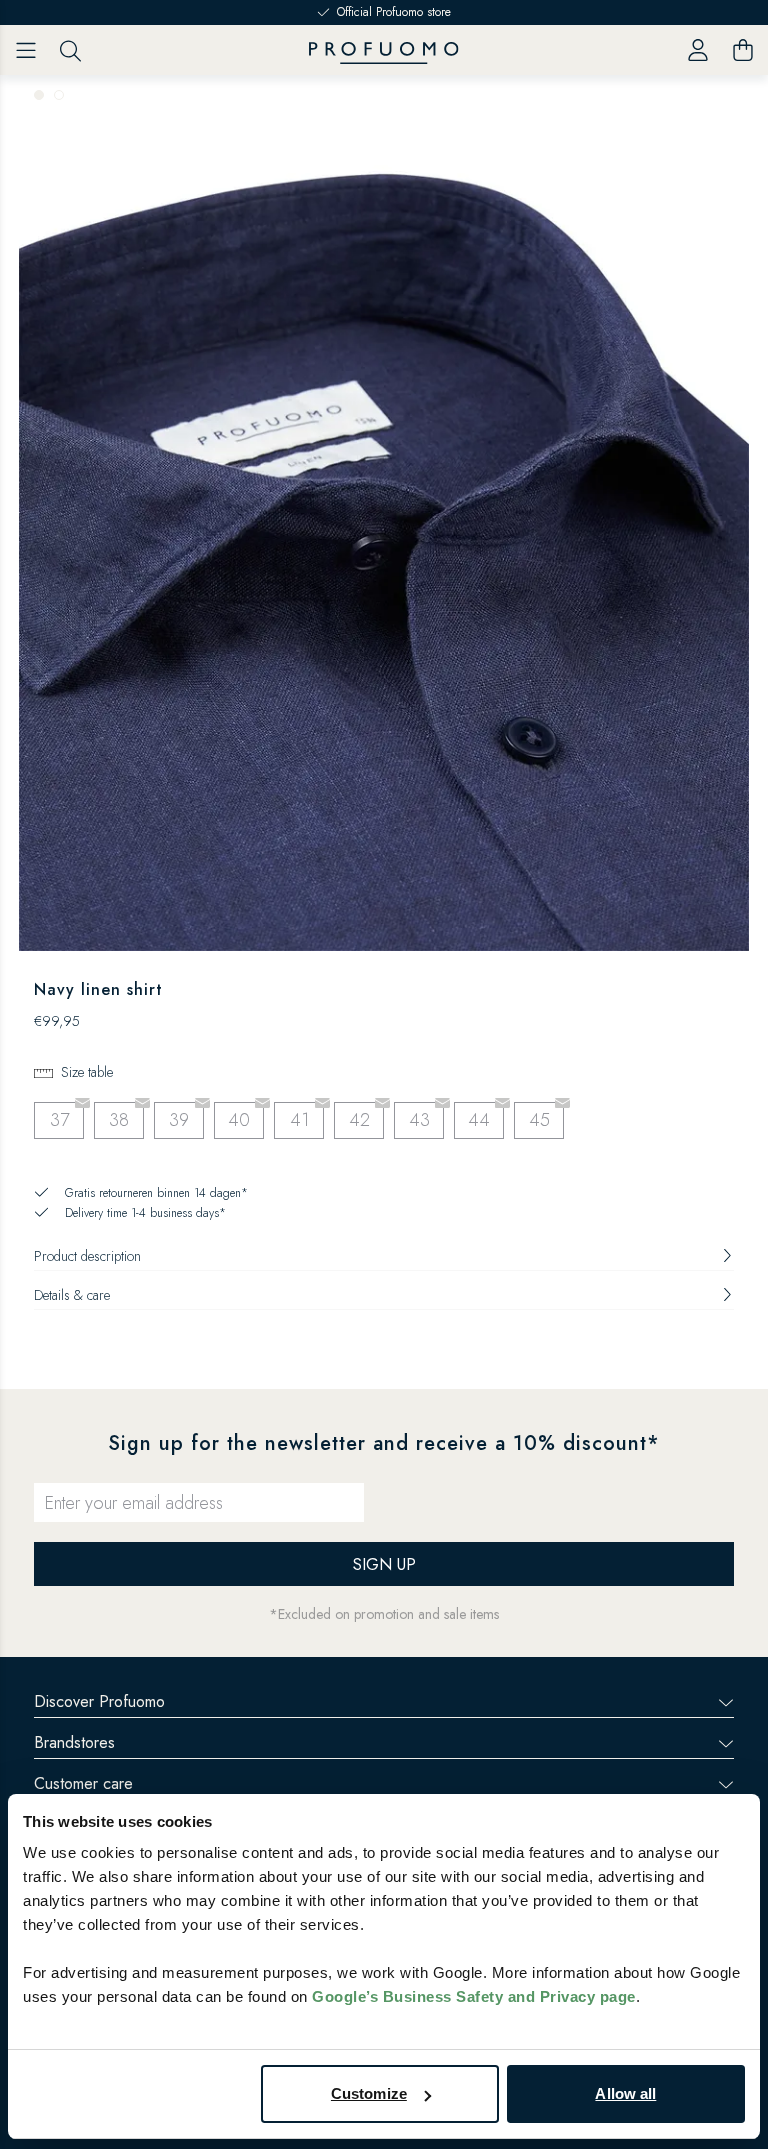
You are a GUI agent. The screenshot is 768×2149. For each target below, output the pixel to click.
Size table (87, 1072)
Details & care (72, 1295)
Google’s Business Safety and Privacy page (474, 1996)
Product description (87, 1256)
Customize (369, 2093)
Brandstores (74, 1742)
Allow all (625, 2093)
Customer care (83, 1783)
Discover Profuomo (99, 1701)
